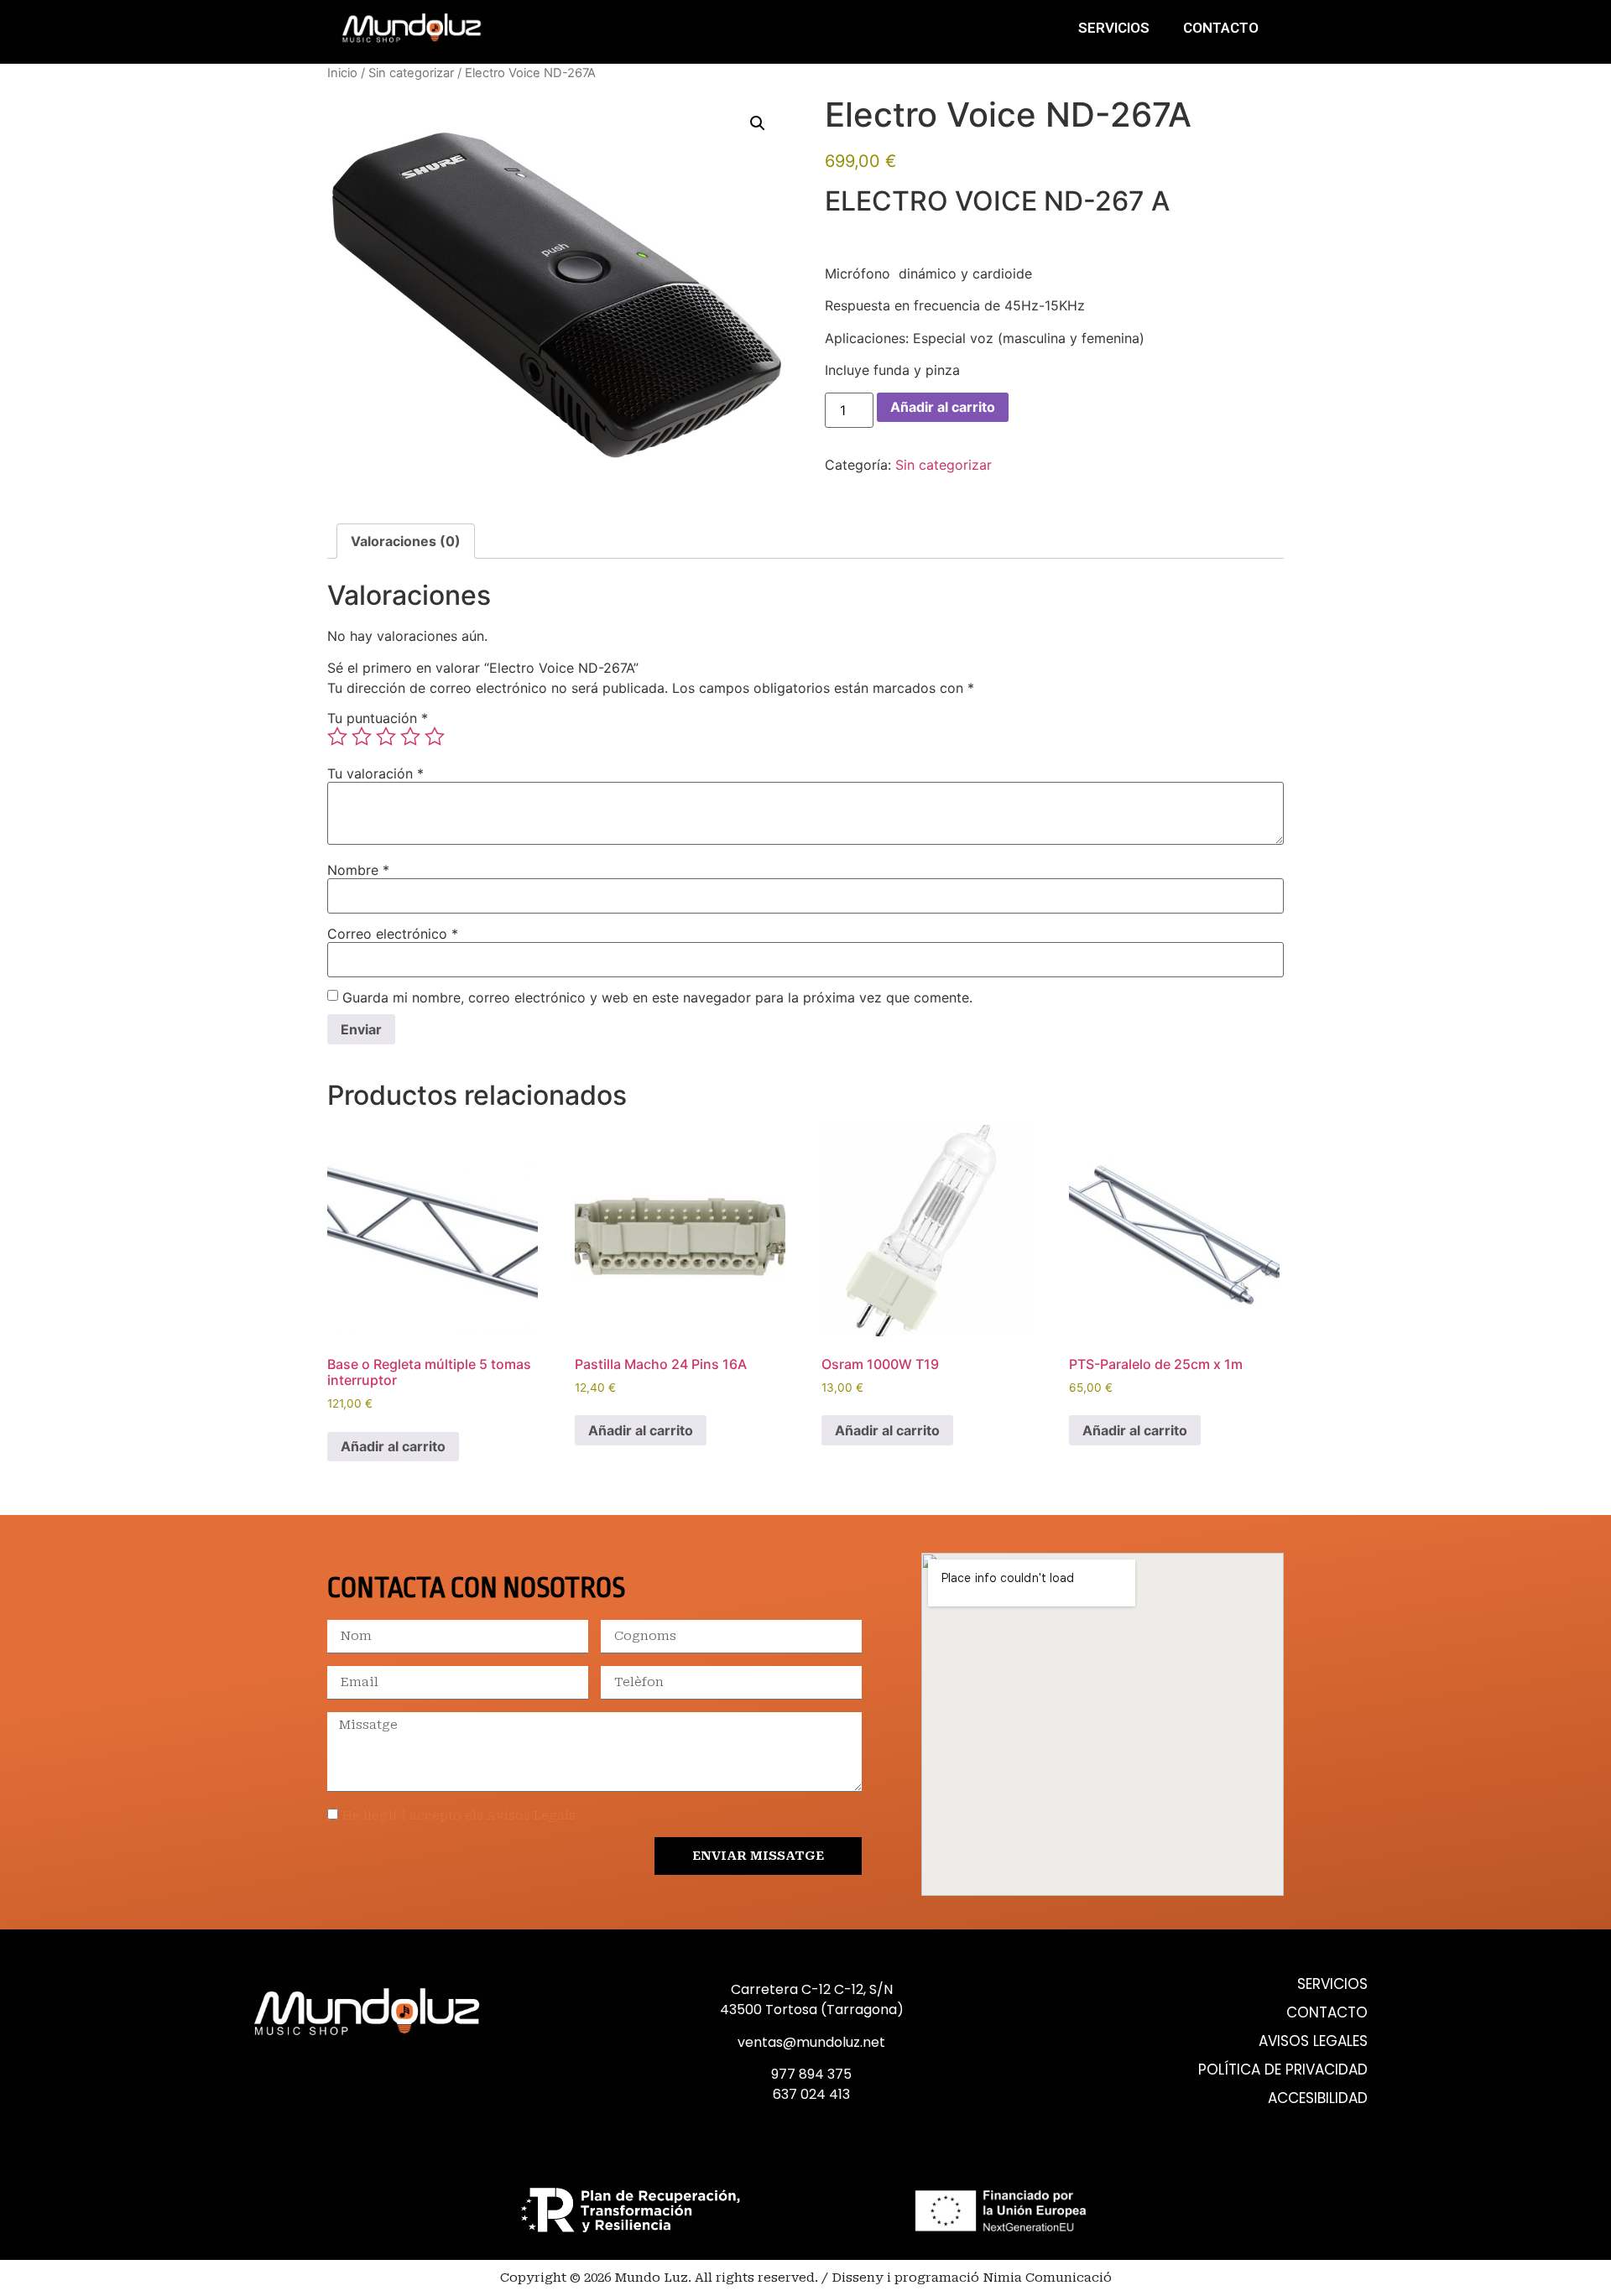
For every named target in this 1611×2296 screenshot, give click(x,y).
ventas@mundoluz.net (811, 2042)
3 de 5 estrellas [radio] (386, 737)
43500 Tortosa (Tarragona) (812, 2010)
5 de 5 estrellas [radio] (435, 737)
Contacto (1221, 28)
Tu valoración (375, 773)
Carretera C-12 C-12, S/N (812, 1989)
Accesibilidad (1318, 2098)
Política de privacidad (1283, 2070)
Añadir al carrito (943, 407)
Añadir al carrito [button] (393, 1446)
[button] (758, 123)
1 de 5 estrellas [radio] (337, 737)
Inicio (342, 73)
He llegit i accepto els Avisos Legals (459, 1815)
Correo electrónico (393, 934)
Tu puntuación (378, 718)
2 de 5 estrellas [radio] (362, 737)
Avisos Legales (1313, 2041)
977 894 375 (811, 2074)
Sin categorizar (411, 73)
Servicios (1114, 28)
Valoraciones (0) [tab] (406, 541)
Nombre (358, 870)
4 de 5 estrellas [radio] (410, 737)
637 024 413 (811, 2094)
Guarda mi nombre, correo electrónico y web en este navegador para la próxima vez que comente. (657, 997)
